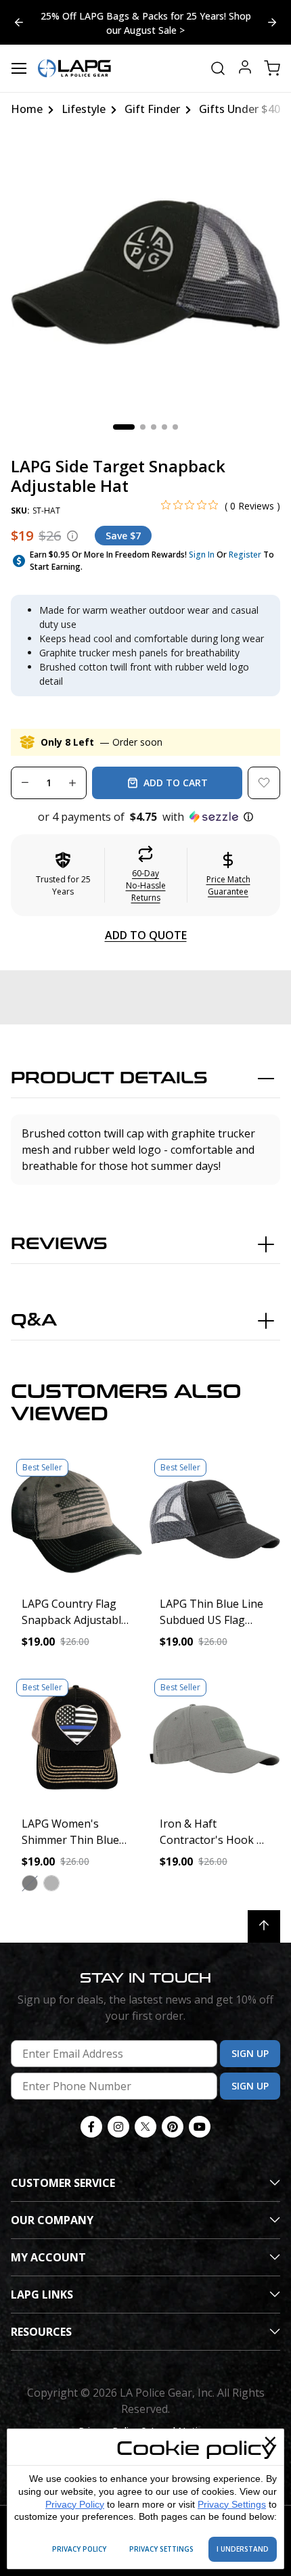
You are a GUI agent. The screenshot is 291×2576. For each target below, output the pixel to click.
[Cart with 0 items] (272, 68)
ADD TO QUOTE (146, 935)
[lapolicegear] (74, 68)
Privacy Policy (75, 2504)
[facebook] (91, 2127)
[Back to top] (264, 1926)
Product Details (109, 1078)
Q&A (34, 1320)
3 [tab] (154, 427)
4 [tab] (164, 427)
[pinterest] (173, 2127)
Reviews (59, 1244)
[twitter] (145, 2127)
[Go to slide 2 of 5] (19, 22)
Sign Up (250, 2053)
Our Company (52, 2220)
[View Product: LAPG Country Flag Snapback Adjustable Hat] (76, 1519)
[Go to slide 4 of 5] (272, 22)
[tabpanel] (145, 273)
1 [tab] (124, 427)
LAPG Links (42, 2295)
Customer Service (63, 2183)
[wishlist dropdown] (264, 783)
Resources (41, 2332)
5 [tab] (175, 427)
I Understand (243, 2549)
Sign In (202, 555)
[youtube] (200, 2127)
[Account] (245, 69)
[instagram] (118, 2127)
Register (245, 555)
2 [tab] (143, 427)
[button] (145, 817)
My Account (48, 2257)
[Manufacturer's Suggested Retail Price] (72, 536)
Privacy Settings (232, 2504)
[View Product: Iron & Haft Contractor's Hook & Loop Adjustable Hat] (215, 1739)
